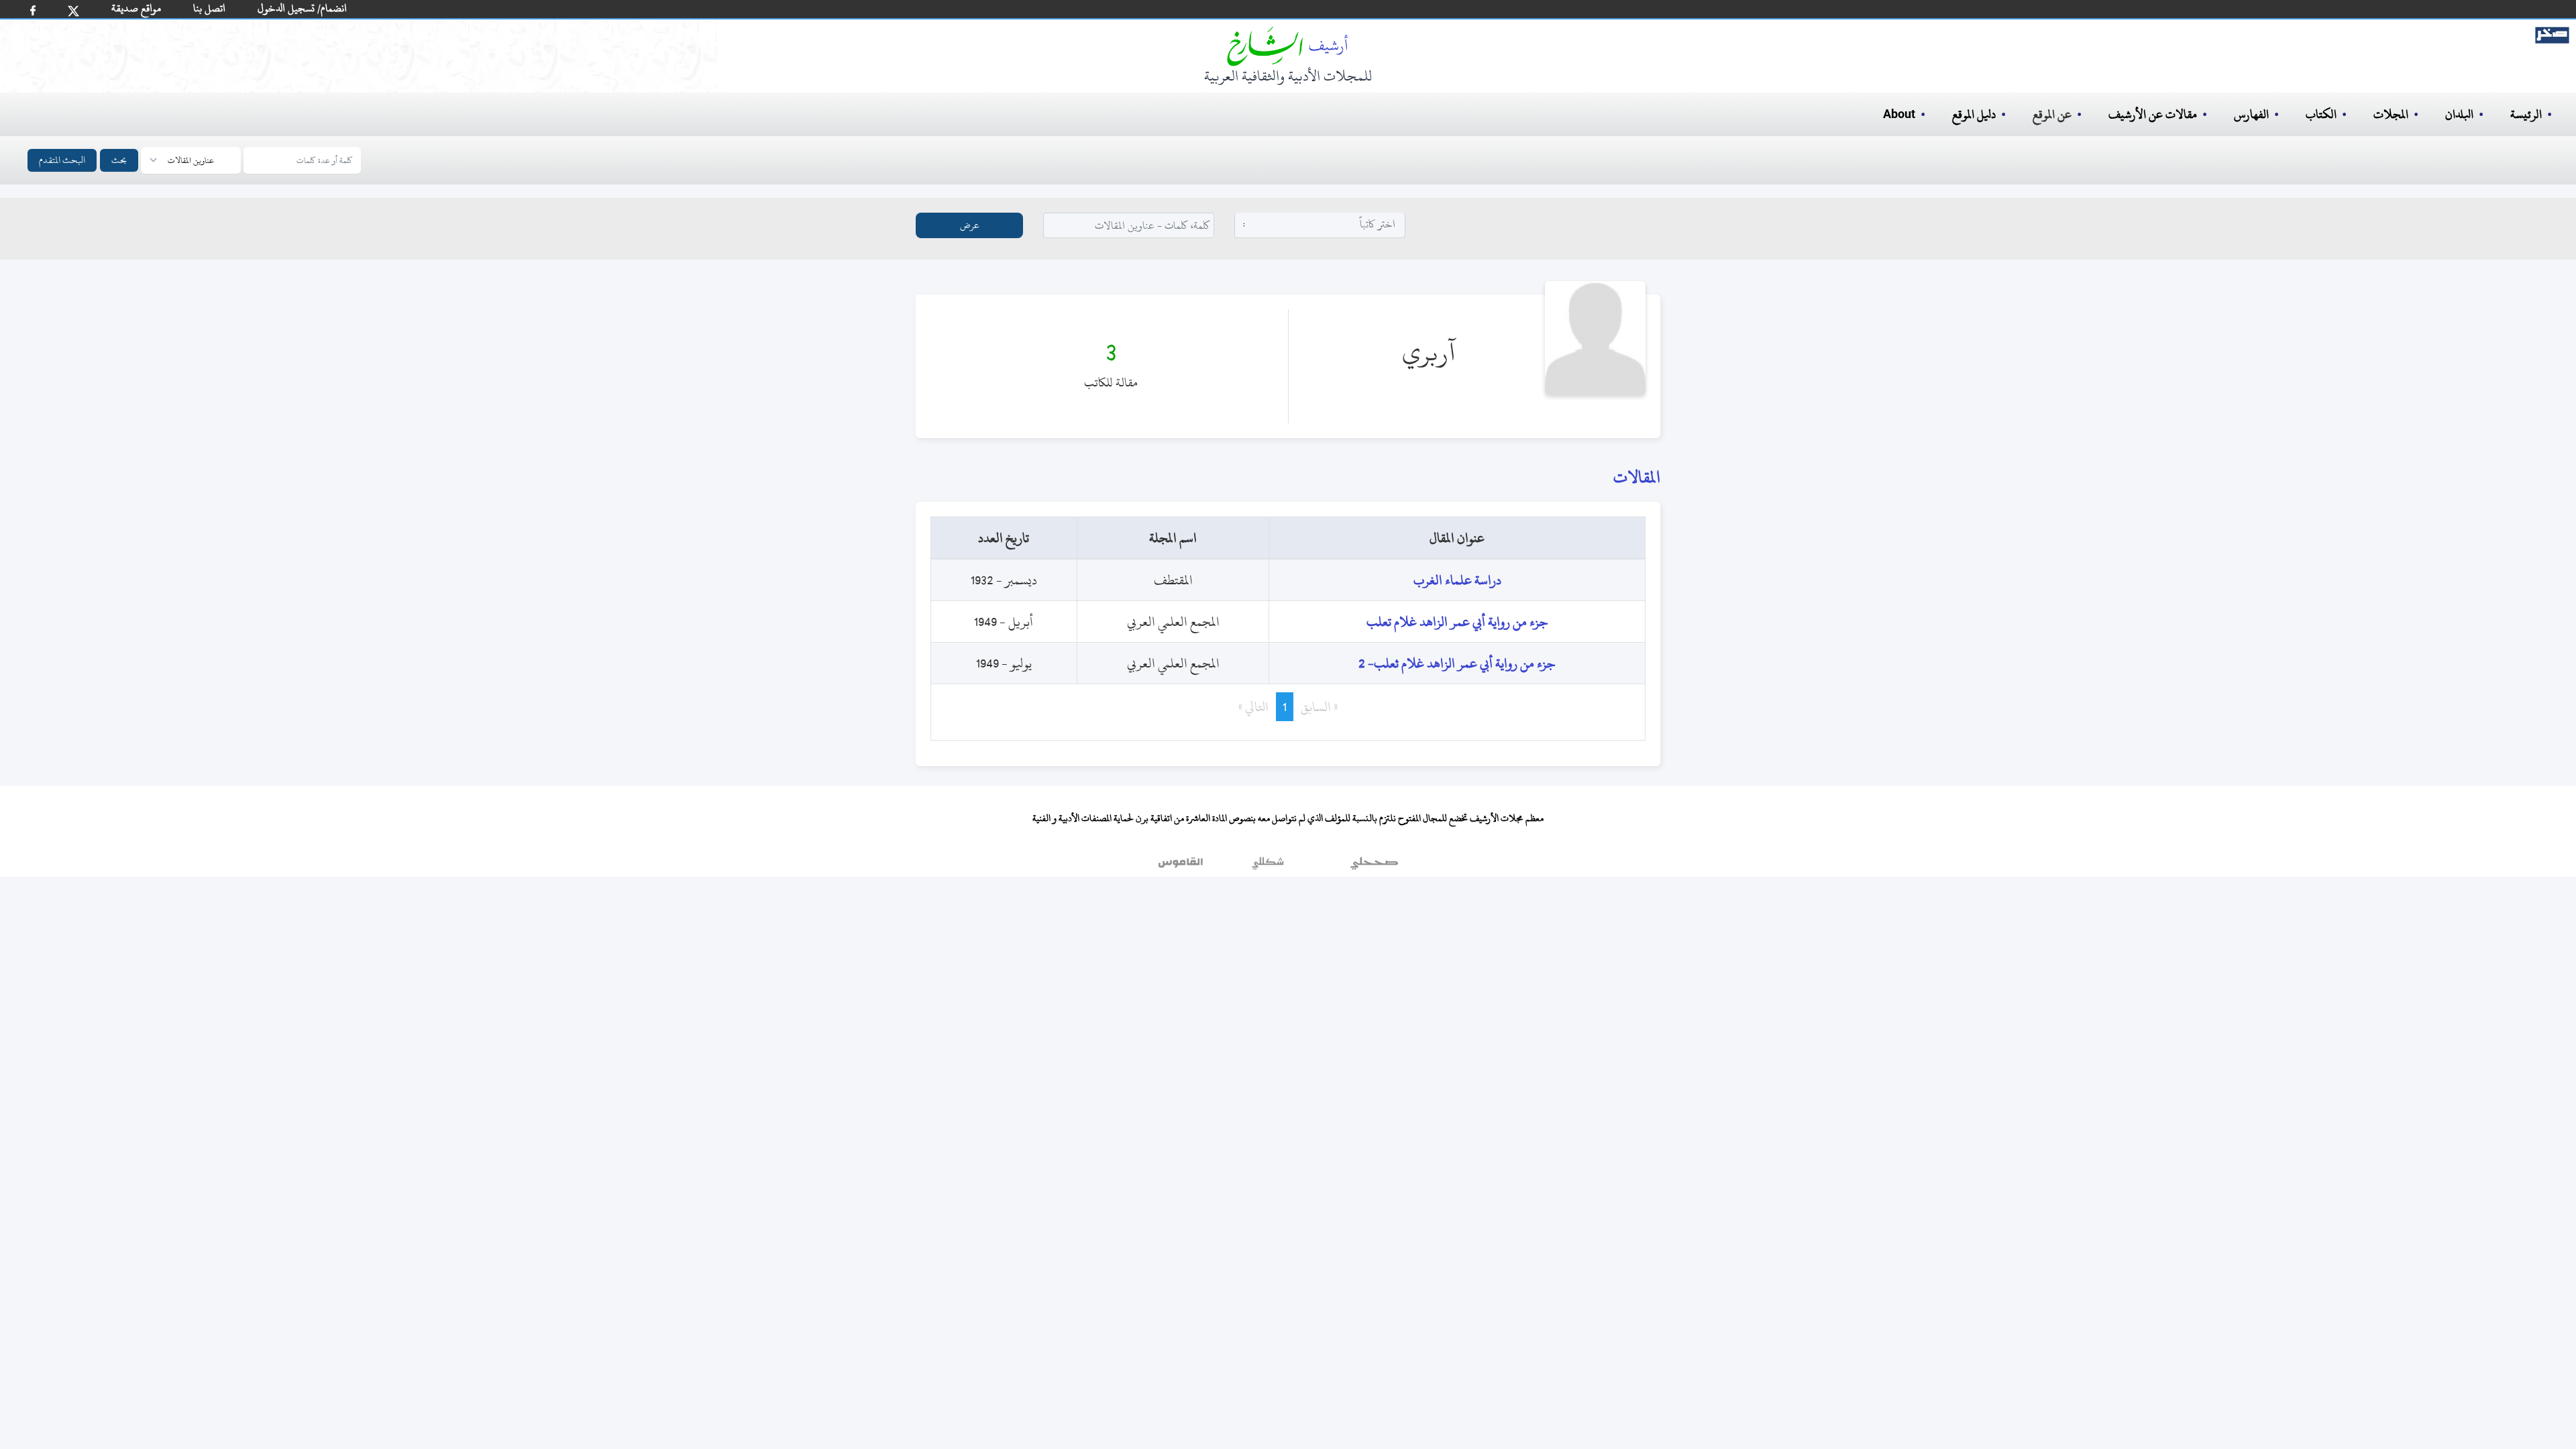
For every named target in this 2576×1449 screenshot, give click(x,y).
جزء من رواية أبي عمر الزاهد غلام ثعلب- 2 (1457, 663)
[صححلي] (1374, 867)
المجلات (2391, 114)
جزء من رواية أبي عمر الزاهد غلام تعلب (1457, 622)
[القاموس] (1182, 867)
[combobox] (1320, 224)
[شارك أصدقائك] (33, 10)
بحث (119, 160)
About (1899, 115)
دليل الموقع (1974, 114)
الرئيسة (2526, 114)
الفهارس (2251, 114)
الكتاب (2321, 114)
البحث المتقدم (62, 160)
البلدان (2459, 114)
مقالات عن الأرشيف (2153, 114)
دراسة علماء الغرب (1457, 580)
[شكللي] (1268, 867)
